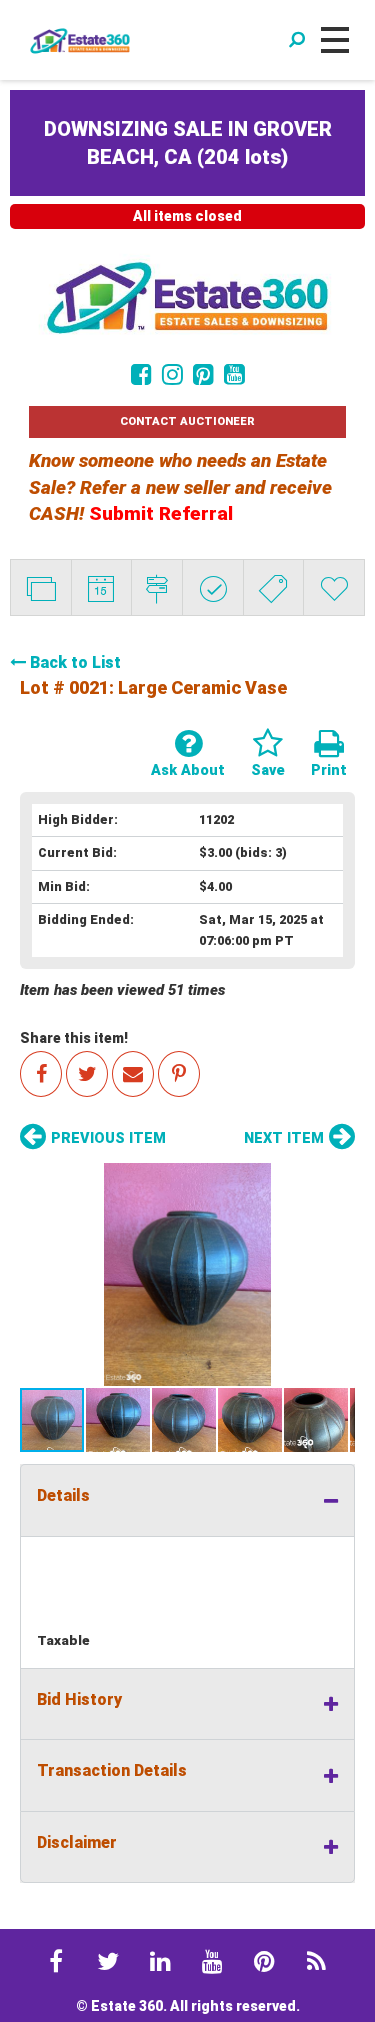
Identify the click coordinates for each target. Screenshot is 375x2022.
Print (329, 770)
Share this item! (74, 1038)
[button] (187, 1274)
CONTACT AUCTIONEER (187, 421)
